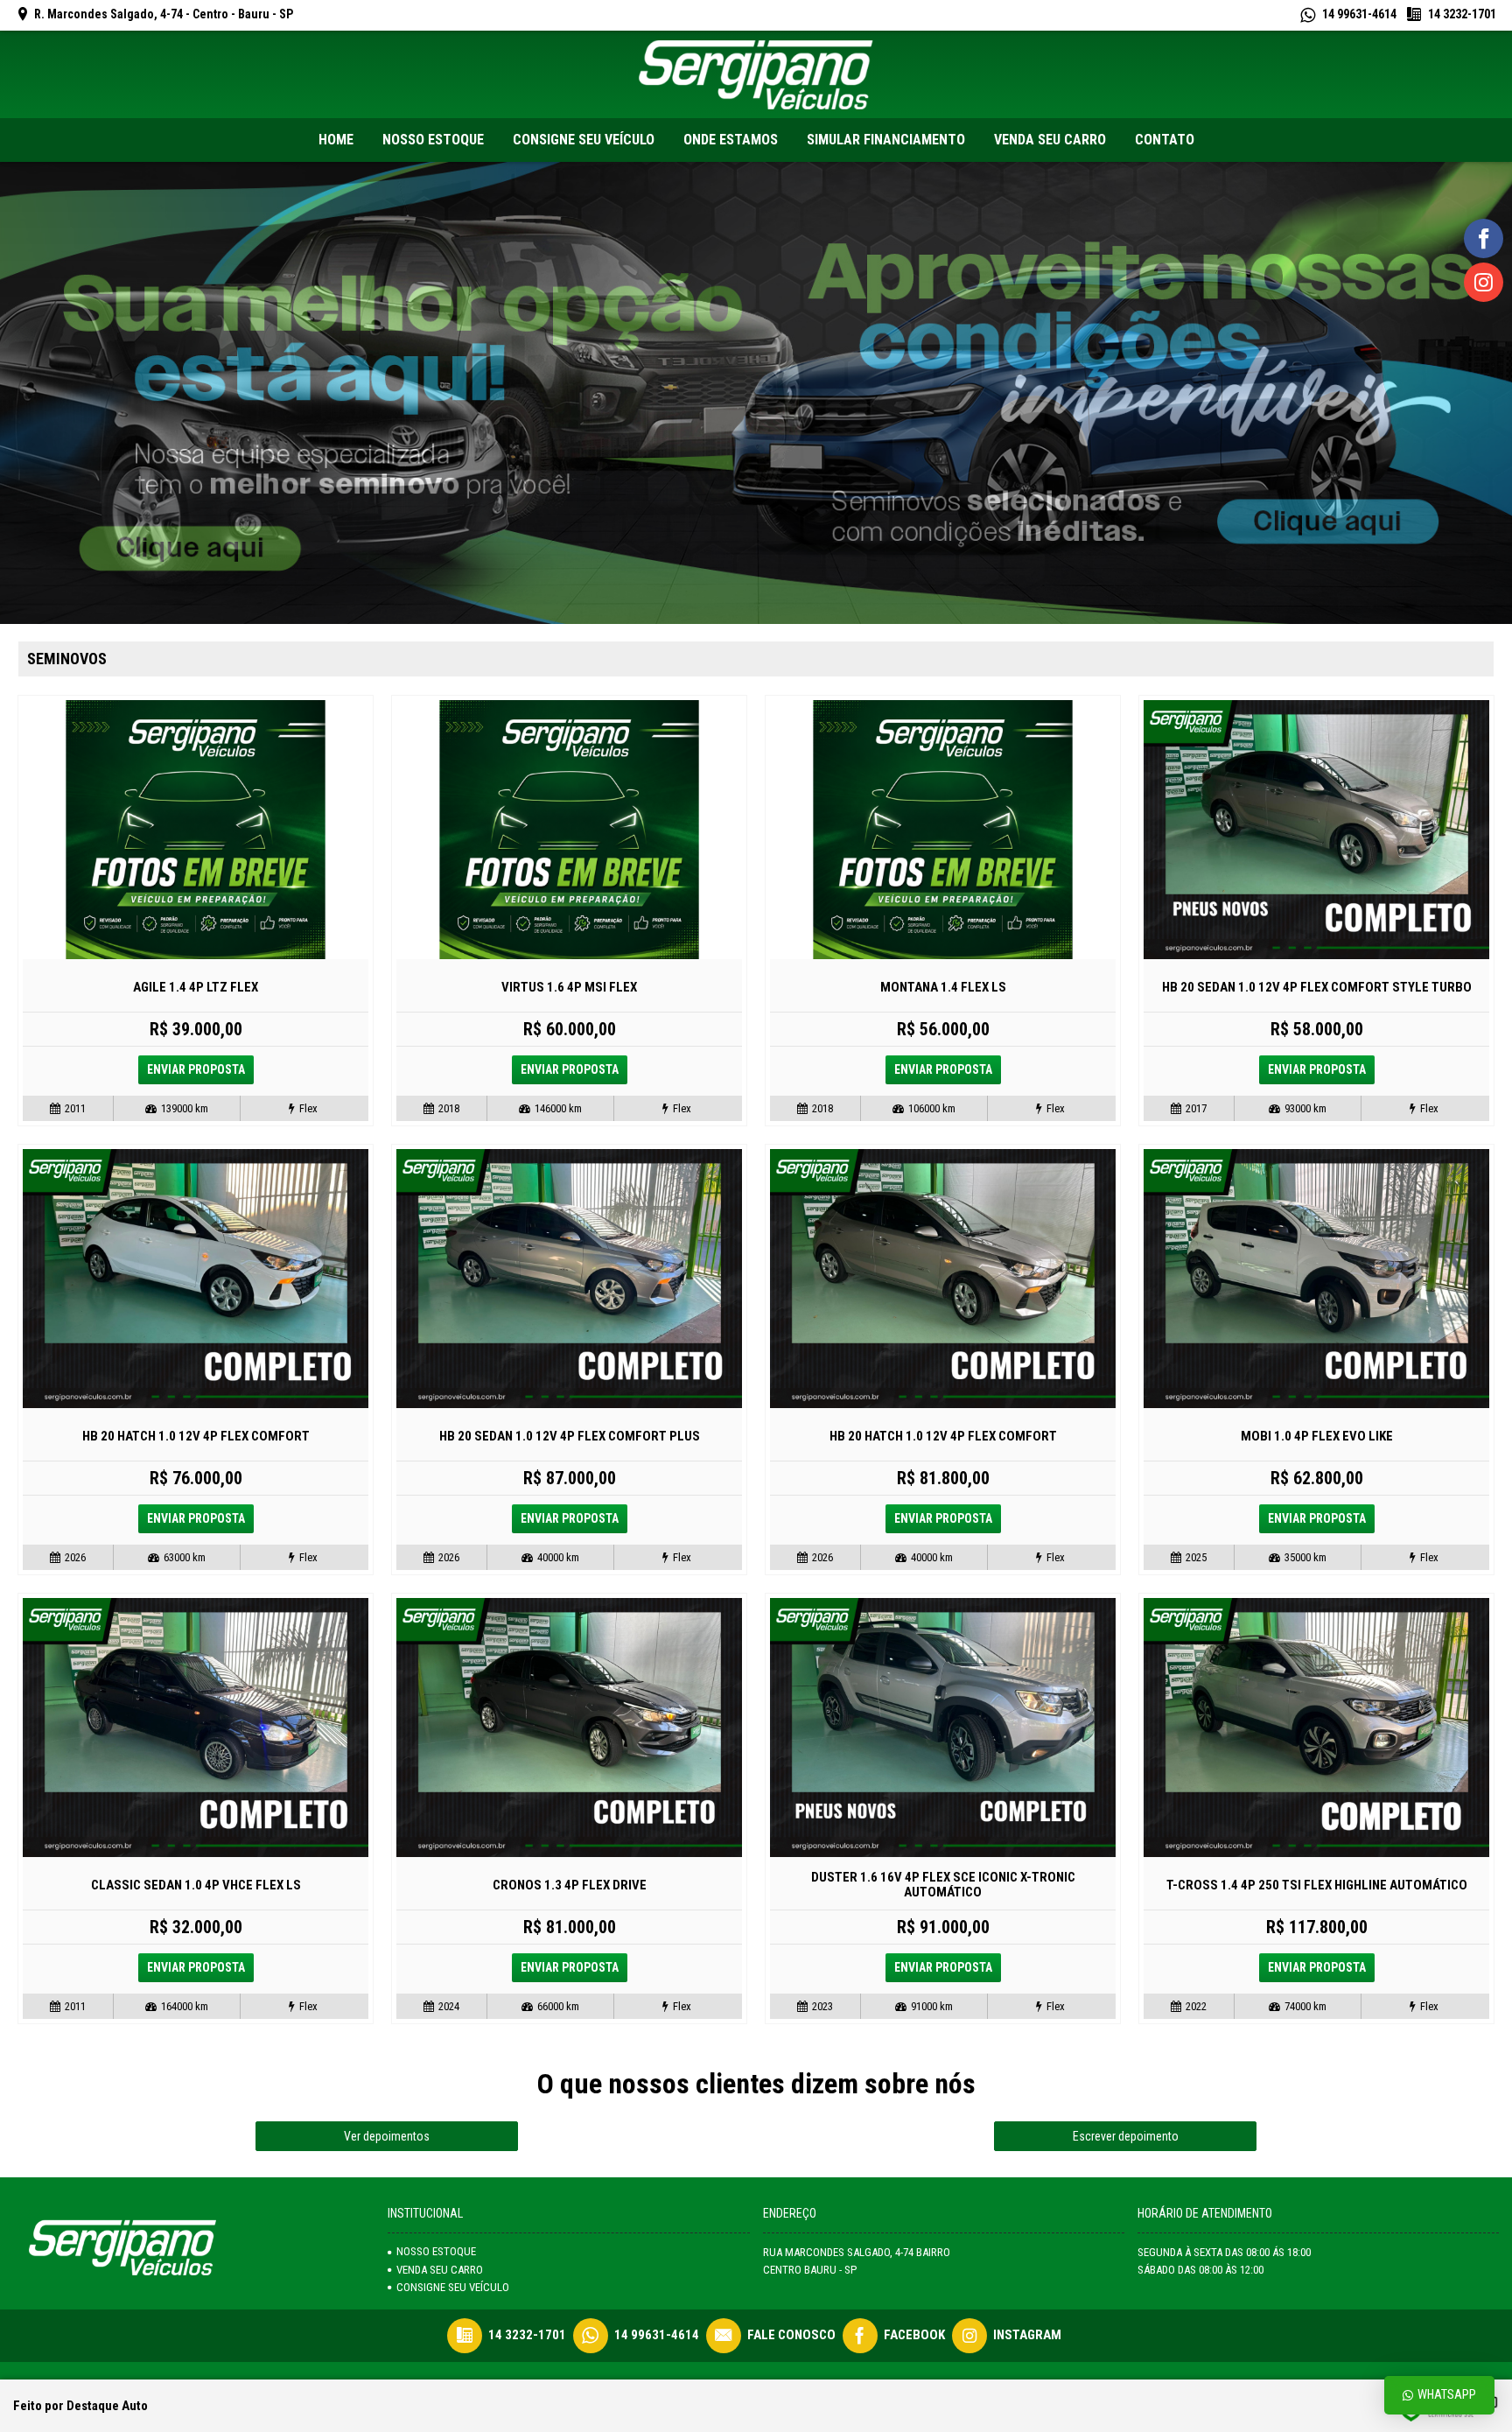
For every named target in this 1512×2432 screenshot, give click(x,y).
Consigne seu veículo (453, 2287)
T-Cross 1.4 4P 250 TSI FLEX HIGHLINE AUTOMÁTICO (1317, 1885)
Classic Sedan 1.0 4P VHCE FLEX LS (196, 1885)
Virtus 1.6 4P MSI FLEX (569, 987)
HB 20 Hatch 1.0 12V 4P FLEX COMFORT (196, 1436)
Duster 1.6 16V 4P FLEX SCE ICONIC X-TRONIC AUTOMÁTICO (943, 1885)
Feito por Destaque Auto (80, 2406)
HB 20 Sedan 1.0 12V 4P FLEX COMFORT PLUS (570, 1436)
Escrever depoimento (1126, 2136)
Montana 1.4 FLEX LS (943, 987)
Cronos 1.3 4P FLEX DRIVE (570, 1885)
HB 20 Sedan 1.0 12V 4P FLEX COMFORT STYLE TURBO (1317, 987)
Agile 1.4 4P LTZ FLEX (196, 987)
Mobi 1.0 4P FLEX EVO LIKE (1317, 1436)
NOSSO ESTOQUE (436, 2251)
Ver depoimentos (387, 2136)
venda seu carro (440, 2270)
